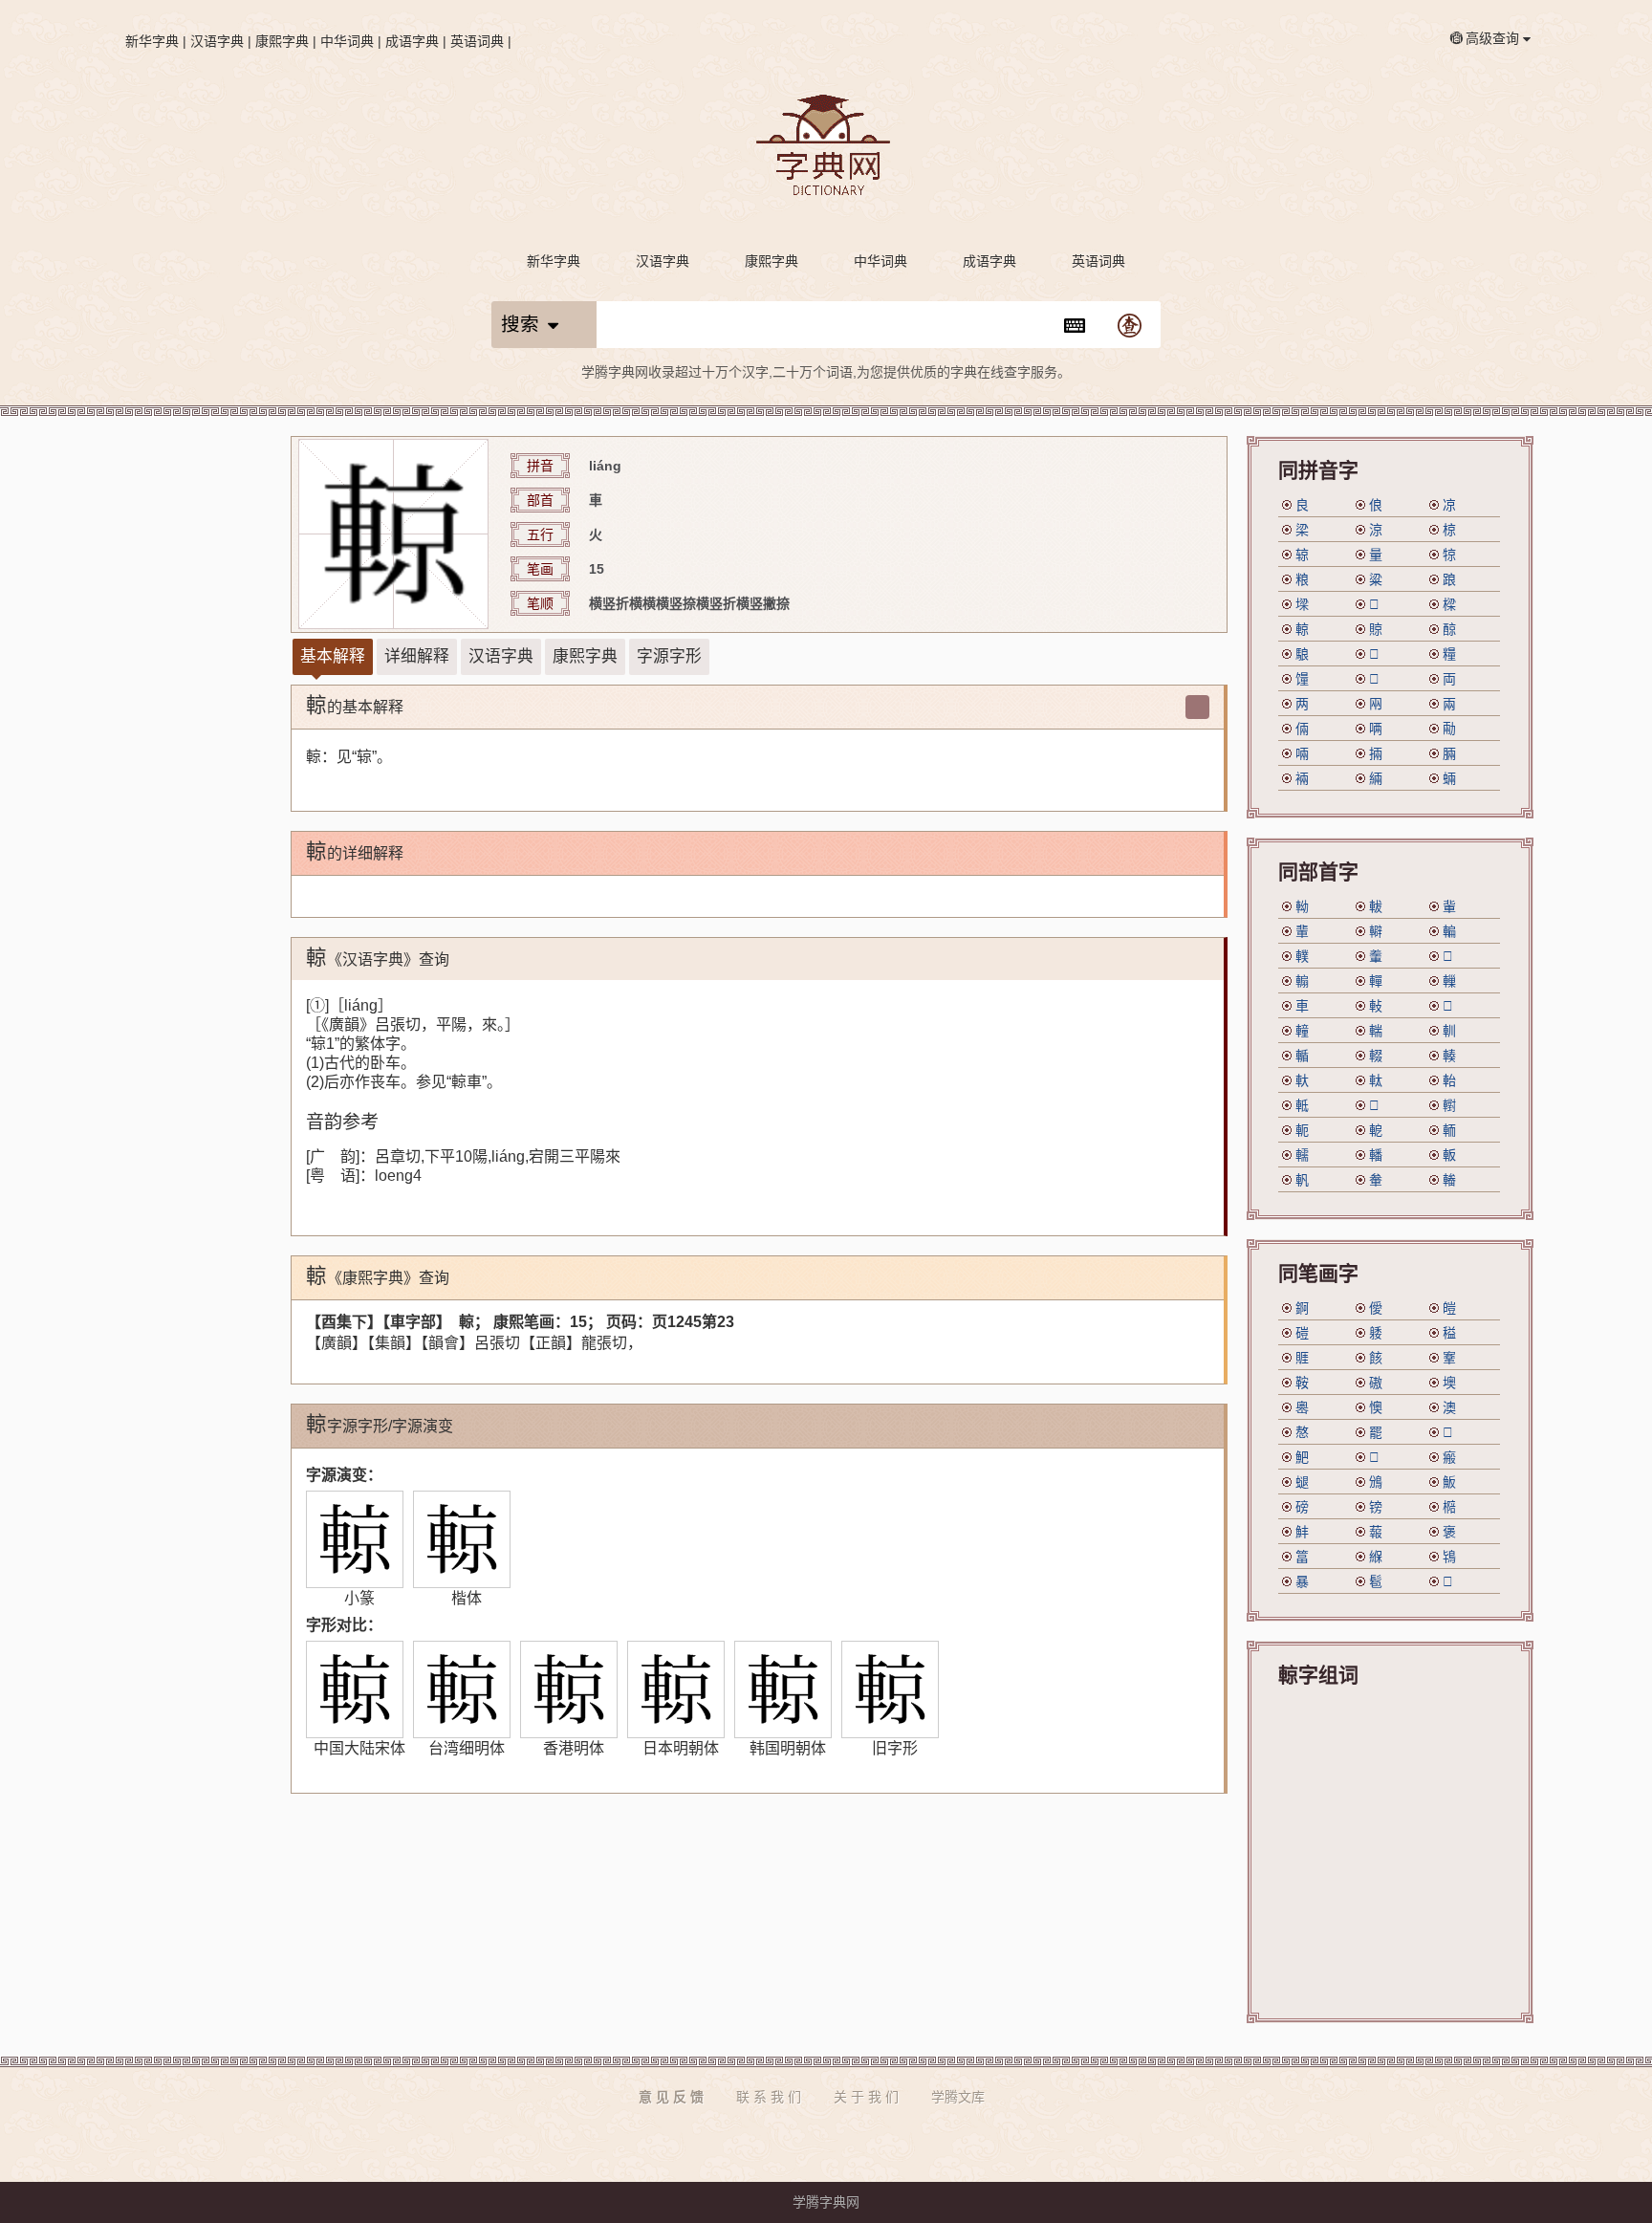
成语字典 (412, 41)
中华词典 (347, 41)
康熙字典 (282, 41)
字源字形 (669, 656)
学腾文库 (958, 2097)
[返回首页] (826, 148)
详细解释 (417, 656)
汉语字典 (217, 41)
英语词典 (477, 41)
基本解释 (333, 656)
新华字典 (152, 41)
